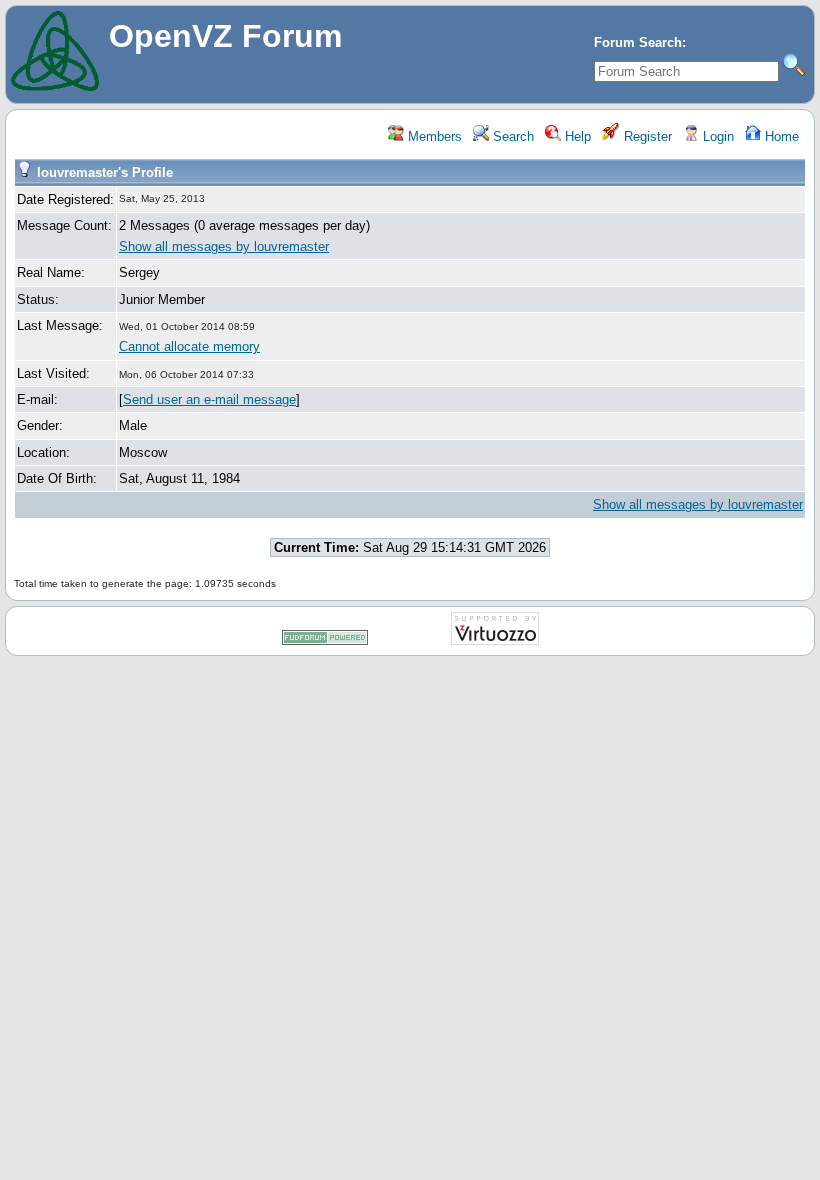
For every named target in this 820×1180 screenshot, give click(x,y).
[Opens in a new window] (325, 641)
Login (716, 136)
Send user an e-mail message (209, 399)
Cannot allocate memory (189, 346)
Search (511, 136)
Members (433, 136)
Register (646, 136)
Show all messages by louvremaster (224, 246)
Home (780, 136)
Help (576, 136)
